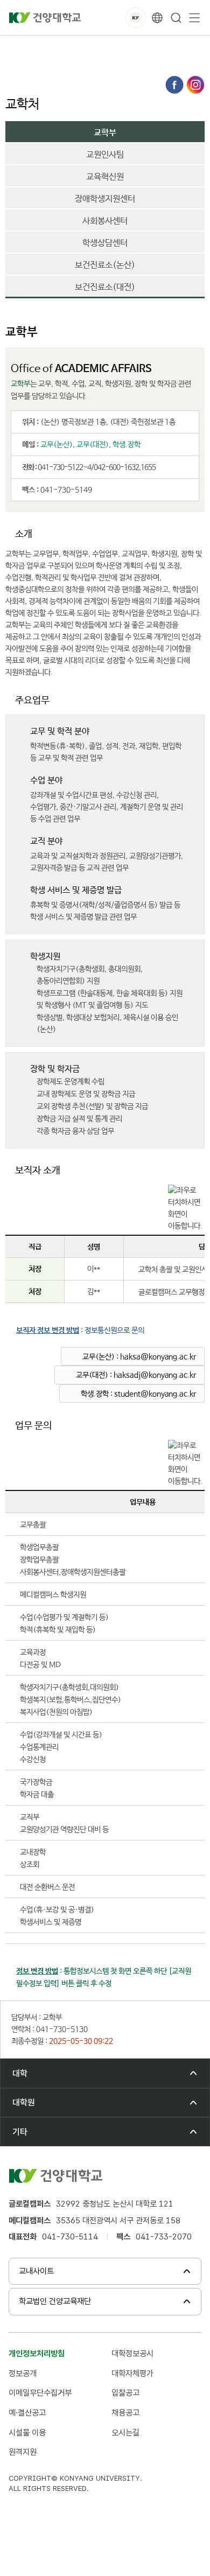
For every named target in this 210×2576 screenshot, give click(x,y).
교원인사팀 (105, 155)
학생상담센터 (105, 243)
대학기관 (100, 48)
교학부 (22, 59)
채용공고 (125, 2413)
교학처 (179, 48)
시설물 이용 (27, 2432)
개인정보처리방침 (37, 2353)
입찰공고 (125, 2393)
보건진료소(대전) (105, 288)
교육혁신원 (105, 177)
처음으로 (18, 48)
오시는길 (125, 2432)
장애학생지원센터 (105, 199)
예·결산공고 (27, 2413)
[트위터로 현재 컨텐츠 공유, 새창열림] (195, 85)
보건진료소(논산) (105, 265)
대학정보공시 (132, 2353)
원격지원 (23, 2452)
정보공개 (23, 2373)
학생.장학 (127, 445)
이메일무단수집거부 (40, 2393)
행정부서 (141, 48)
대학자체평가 (132, 2373)
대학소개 (59, 48)
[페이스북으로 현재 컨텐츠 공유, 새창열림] (174, 85)
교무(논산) (57, 445)
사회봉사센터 (105, 221)
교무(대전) (93, 445)
